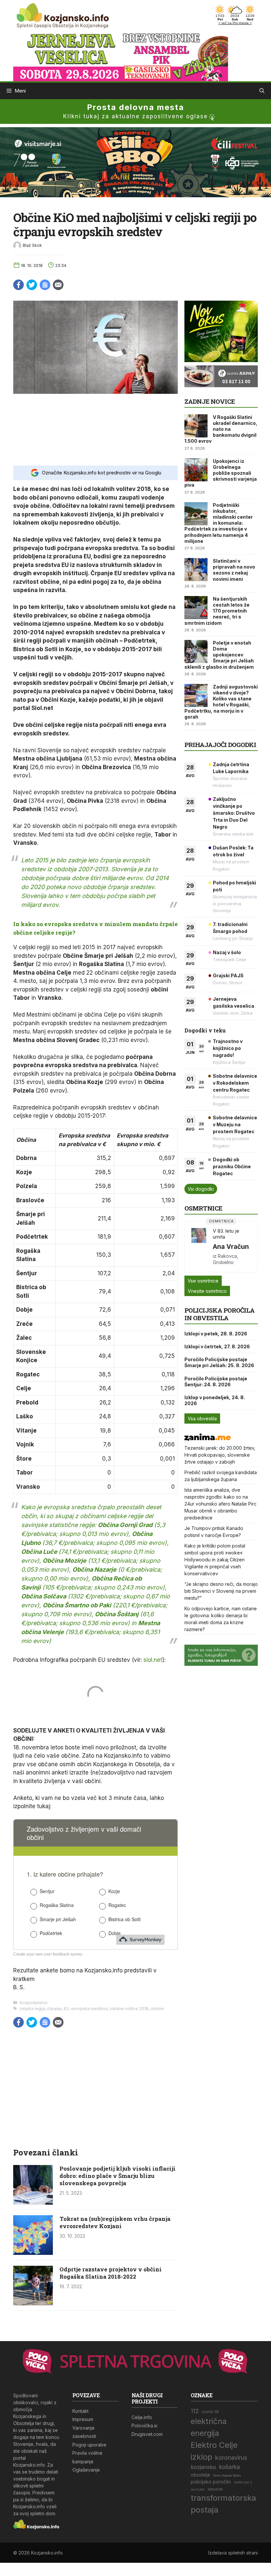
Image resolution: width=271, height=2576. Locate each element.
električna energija (209, 2427)
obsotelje (200, 2475)
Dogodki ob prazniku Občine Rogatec (232, 1166)
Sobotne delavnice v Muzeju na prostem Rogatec (235, 1124)
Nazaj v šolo (227, 952)
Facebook (19, 285)
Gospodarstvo (34, 2003)
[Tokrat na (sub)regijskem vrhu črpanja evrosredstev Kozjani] (33, 2253)
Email (58, 285)
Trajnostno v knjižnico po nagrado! (228, 1048)
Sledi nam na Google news (45, 285)
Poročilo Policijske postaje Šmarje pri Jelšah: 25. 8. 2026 (219, 1362)
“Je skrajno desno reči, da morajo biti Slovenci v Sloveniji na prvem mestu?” (221, 1591)
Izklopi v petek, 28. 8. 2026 (216, 1334)
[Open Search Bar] (262, 91)
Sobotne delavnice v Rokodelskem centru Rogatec (235, 1083)
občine (157, 2009)
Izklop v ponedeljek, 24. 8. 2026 (215, 1400)
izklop (201, 2457)
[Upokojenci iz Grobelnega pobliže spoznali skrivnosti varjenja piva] (196, 470)
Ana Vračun (231, 1247)
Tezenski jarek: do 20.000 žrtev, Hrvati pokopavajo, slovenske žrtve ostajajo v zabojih (220, 1455)
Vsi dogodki (201, 1189)
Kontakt (80, 2411)
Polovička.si (144, 2426)
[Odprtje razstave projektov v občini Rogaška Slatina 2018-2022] (33, 2303)
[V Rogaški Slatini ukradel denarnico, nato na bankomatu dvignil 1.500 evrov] (196, 426)
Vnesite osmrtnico (207, 1291)
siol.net (153, 1660)
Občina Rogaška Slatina (227, 2476)
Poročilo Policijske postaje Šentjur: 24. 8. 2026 (216, 1381)
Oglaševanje (86, 2470)
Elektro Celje (214, 2445)
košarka (230, 2467)
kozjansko (203, 2467)
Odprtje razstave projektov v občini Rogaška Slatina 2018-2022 (111, 2273)
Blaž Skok (32, 245)
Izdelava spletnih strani (233, 2553)
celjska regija (32, 2009)
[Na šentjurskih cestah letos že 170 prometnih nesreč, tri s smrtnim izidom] (196, 608)
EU (66, 2009)
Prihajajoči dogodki (220, 745)
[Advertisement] (96, 429)
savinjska (198, 2489)
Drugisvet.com (147, 2434)
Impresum (83, 2419)
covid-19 (210, 2412)
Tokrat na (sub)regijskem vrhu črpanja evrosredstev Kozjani (115, 2222)
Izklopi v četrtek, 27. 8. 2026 (217, 1346)
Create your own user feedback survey (48, 1954)
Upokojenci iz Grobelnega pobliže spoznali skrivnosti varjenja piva (221, 473)
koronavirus (231, 2458)
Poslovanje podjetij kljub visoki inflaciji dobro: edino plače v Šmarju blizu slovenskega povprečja (117, 2176)
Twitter (32, 285)
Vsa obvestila (202, 1419)
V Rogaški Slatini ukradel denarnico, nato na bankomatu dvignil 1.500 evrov (221, 429)
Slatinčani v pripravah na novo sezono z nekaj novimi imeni (234, 570)
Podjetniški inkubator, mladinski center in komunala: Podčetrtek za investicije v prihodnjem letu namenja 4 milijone (219, 523)
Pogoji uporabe (89, 2445)
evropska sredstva (89, 2009)
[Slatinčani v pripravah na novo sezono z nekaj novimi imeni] (196, 570)
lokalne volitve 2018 (129, 2009)
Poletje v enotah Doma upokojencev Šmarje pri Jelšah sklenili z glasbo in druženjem (219, 655)
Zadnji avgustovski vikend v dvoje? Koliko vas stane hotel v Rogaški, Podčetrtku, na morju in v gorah (221, 702)
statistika (215, 2489)
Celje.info (142, 2417)
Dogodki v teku (205, 1030)
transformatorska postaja (223, 2504)
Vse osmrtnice (203, 1281)
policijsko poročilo (211, 2482)
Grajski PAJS (228, 975)
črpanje (55, 2009)
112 (195, 2411)
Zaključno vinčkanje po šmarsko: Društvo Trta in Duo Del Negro (234, 813)
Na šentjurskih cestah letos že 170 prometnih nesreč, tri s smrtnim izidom (217, 611)
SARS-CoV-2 (243, 2483)
